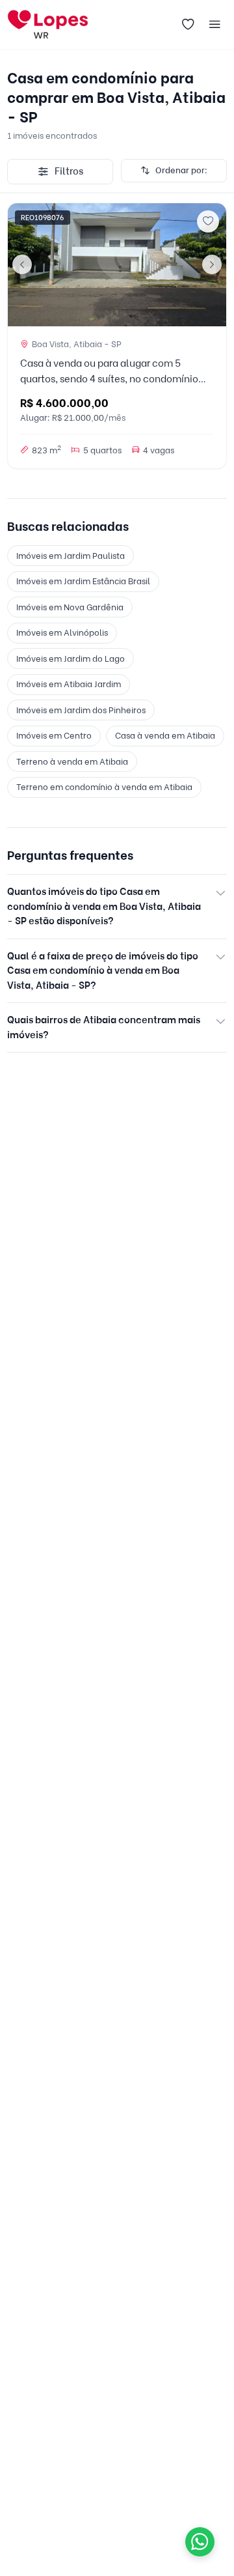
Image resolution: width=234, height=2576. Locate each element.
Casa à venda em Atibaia (165, 735)
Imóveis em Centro (54, 735)
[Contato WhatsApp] (200, 2542)
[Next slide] (212, 264)
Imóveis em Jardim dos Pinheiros (81, 710)
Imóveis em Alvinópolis (62, 632)
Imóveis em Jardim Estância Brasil (83, 581)
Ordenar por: (181, 170)
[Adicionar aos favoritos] (208, 221)
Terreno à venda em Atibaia (72, 761)
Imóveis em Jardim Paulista (71, 556)
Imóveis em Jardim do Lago (71, 658)
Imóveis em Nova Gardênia (70, 607)
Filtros (69, 171)
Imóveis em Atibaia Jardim (69, 684)
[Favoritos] (188, 25)
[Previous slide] (22, 264)
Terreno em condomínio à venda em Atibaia (104, 787)
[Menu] (215, 25)
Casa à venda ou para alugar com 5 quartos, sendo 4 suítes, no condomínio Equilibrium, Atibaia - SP (109, 379)
